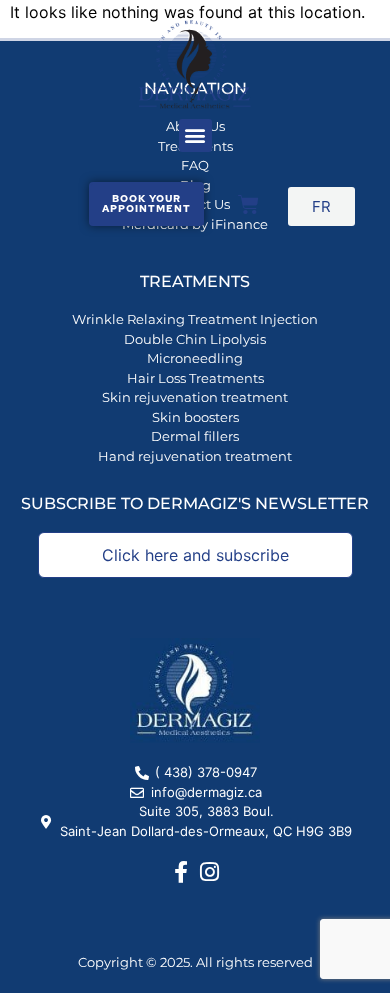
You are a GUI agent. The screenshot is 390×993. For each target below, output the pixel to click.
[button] (195, 135)
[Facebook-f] (181, 872)
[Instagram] (210, 872)
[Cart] (248, 204)
